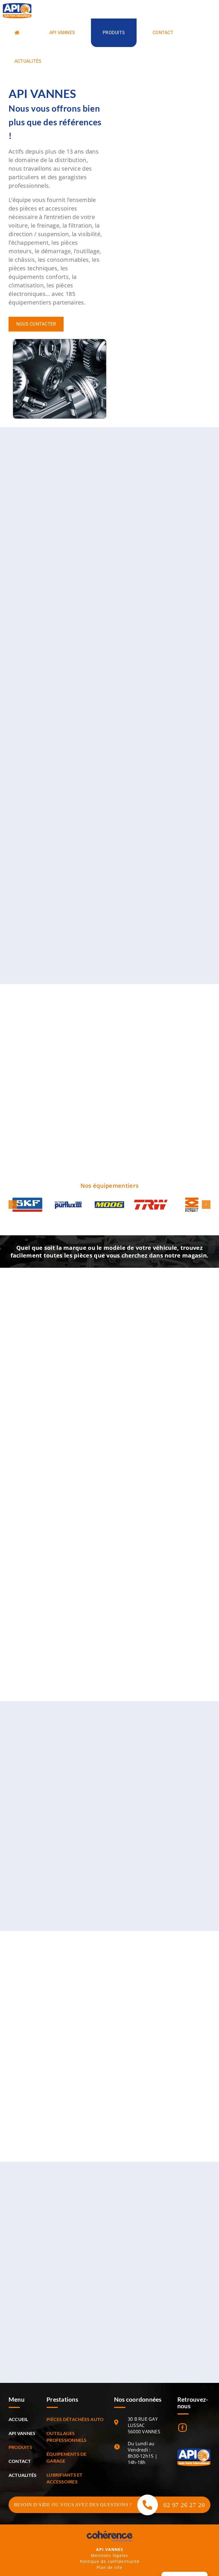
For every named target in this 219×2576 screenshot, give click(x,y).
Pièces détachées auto (75, 2419)
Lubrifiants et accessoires (64, 2478)
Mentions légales (109, 2555)
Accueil (18, 2419)
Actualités (23, 2475)
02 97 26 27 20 (184, 2505)
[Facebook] (182, 2428)
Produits (20, 2447)
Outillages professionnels (66, 2437)
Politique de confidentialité (110, 2561)
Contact (20, 2461)
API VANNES (22, 2433)
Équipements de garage (66, 2457)
